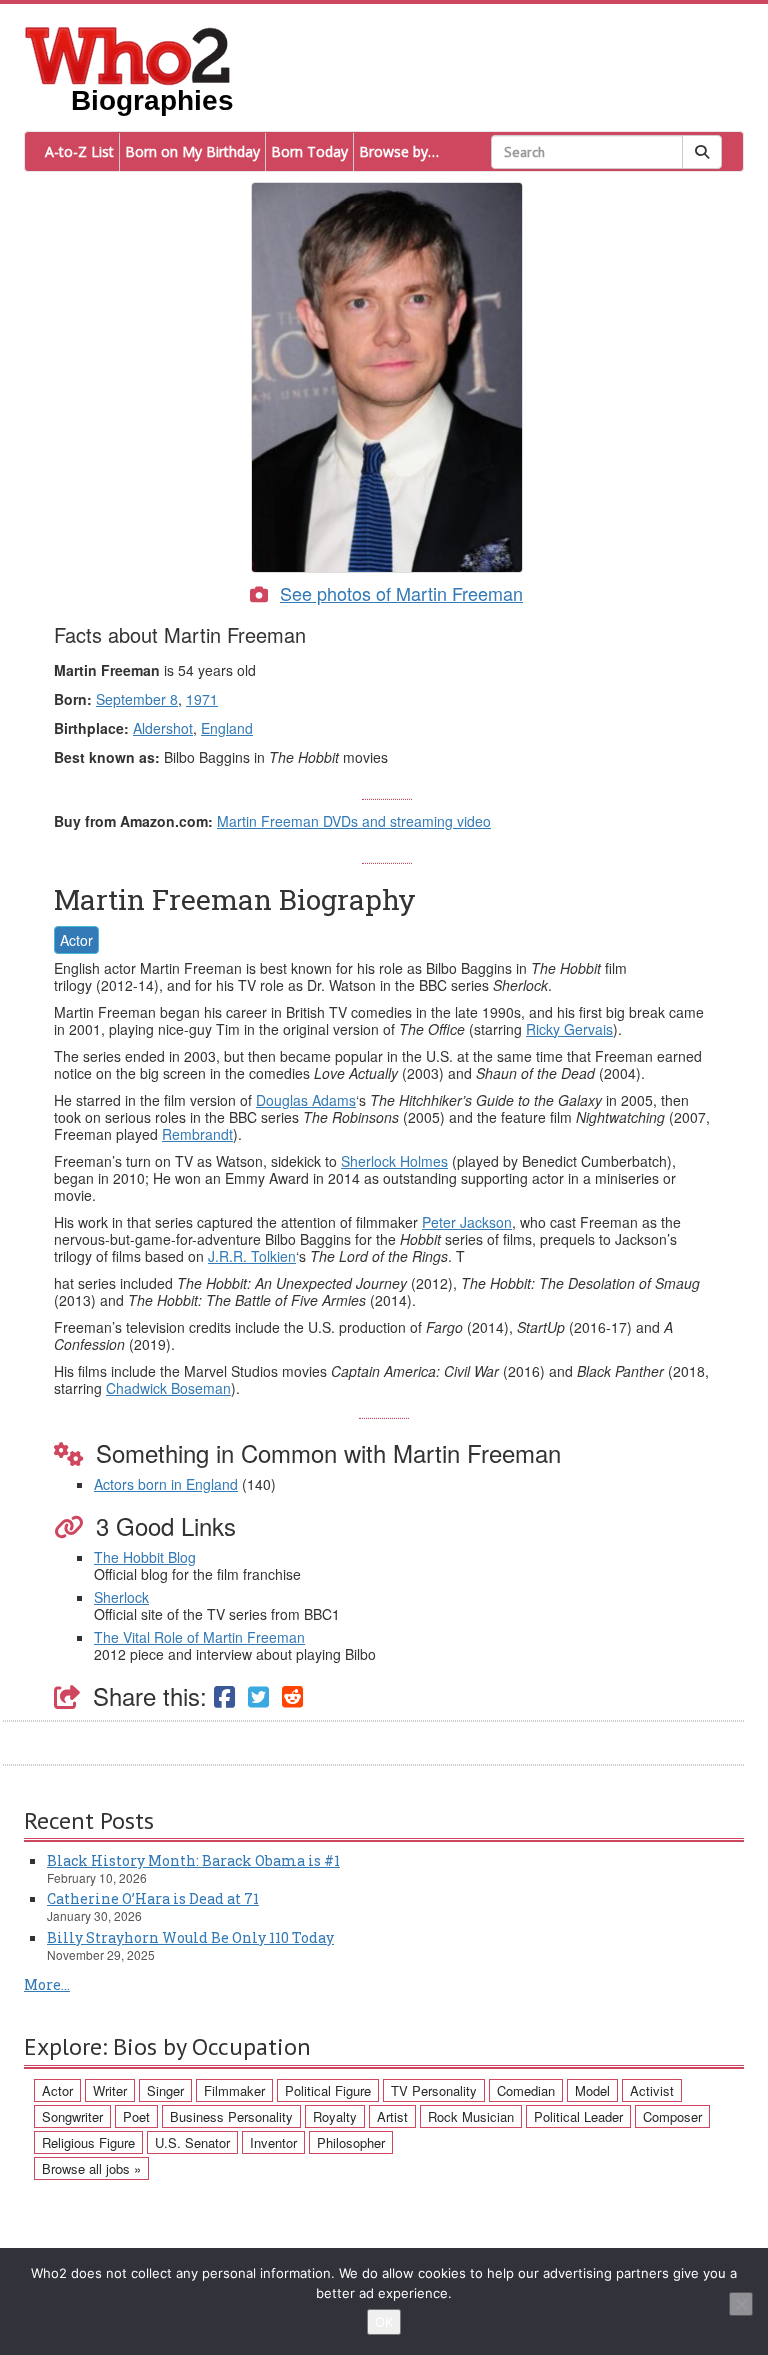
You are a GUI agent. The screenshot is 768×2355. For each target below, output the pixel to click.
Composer (672, 2116)
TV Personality (434, 2090)
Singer (165, 2090)
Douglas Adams (306, 1100)
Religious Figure (88, 2142)
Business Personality (231, 2116)
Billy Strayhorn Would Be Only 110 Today (190, 1937)
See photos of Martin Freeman (401, 593)
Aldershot (163, 728)
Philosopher (351, 2142)
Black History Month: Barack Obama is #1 (193, 1860)
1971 (202, 699)
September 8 (137, 699)
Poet (136, 2116)
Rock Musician (471, 2116)
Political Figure (328, 2090)
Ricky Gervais (569, 1029)
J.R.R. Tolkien (252, 1256)
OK (384, 2322)
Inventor (273, 2142)
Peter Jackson (467, 1222)
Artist (392, 2116)
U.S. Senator (192, 2142)
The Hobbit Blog (145, 1557)
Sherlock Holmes (394, 1161)
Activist (652, 2090)
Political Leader (578, 2116)
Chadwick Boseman (168, 1388)
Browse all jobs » (91, 2168)
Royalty (335, 2116)
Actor (76, 940)
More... (47, 1984)
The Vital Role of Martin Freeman (199, 1637)
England (227, 728)
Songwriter (72, 2116)
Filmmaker (234, 2090)
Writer (110, 2090)
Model (592, 2090)
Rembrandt (197, 1134)
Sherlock (121, 1597)
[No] (741, 2304)
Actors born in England (166, 1484)
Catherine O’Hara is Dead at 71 (153, 1898)
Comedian (526, 2090)
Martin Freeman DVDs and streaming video (354, 821)
